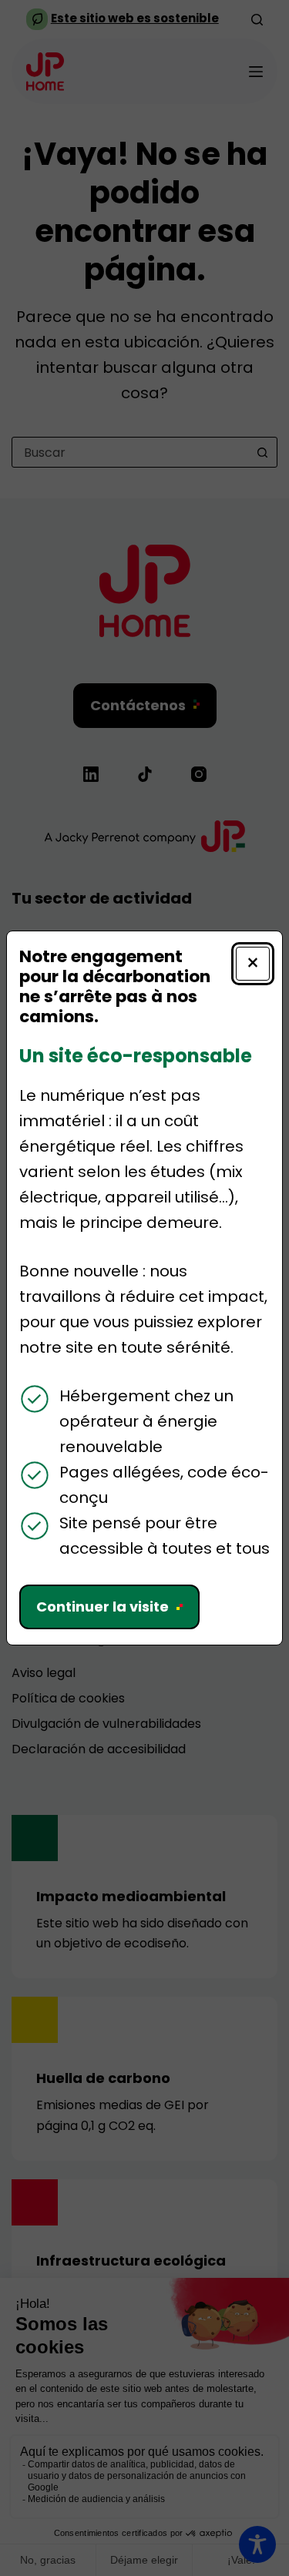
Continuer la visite (102, 1607)
